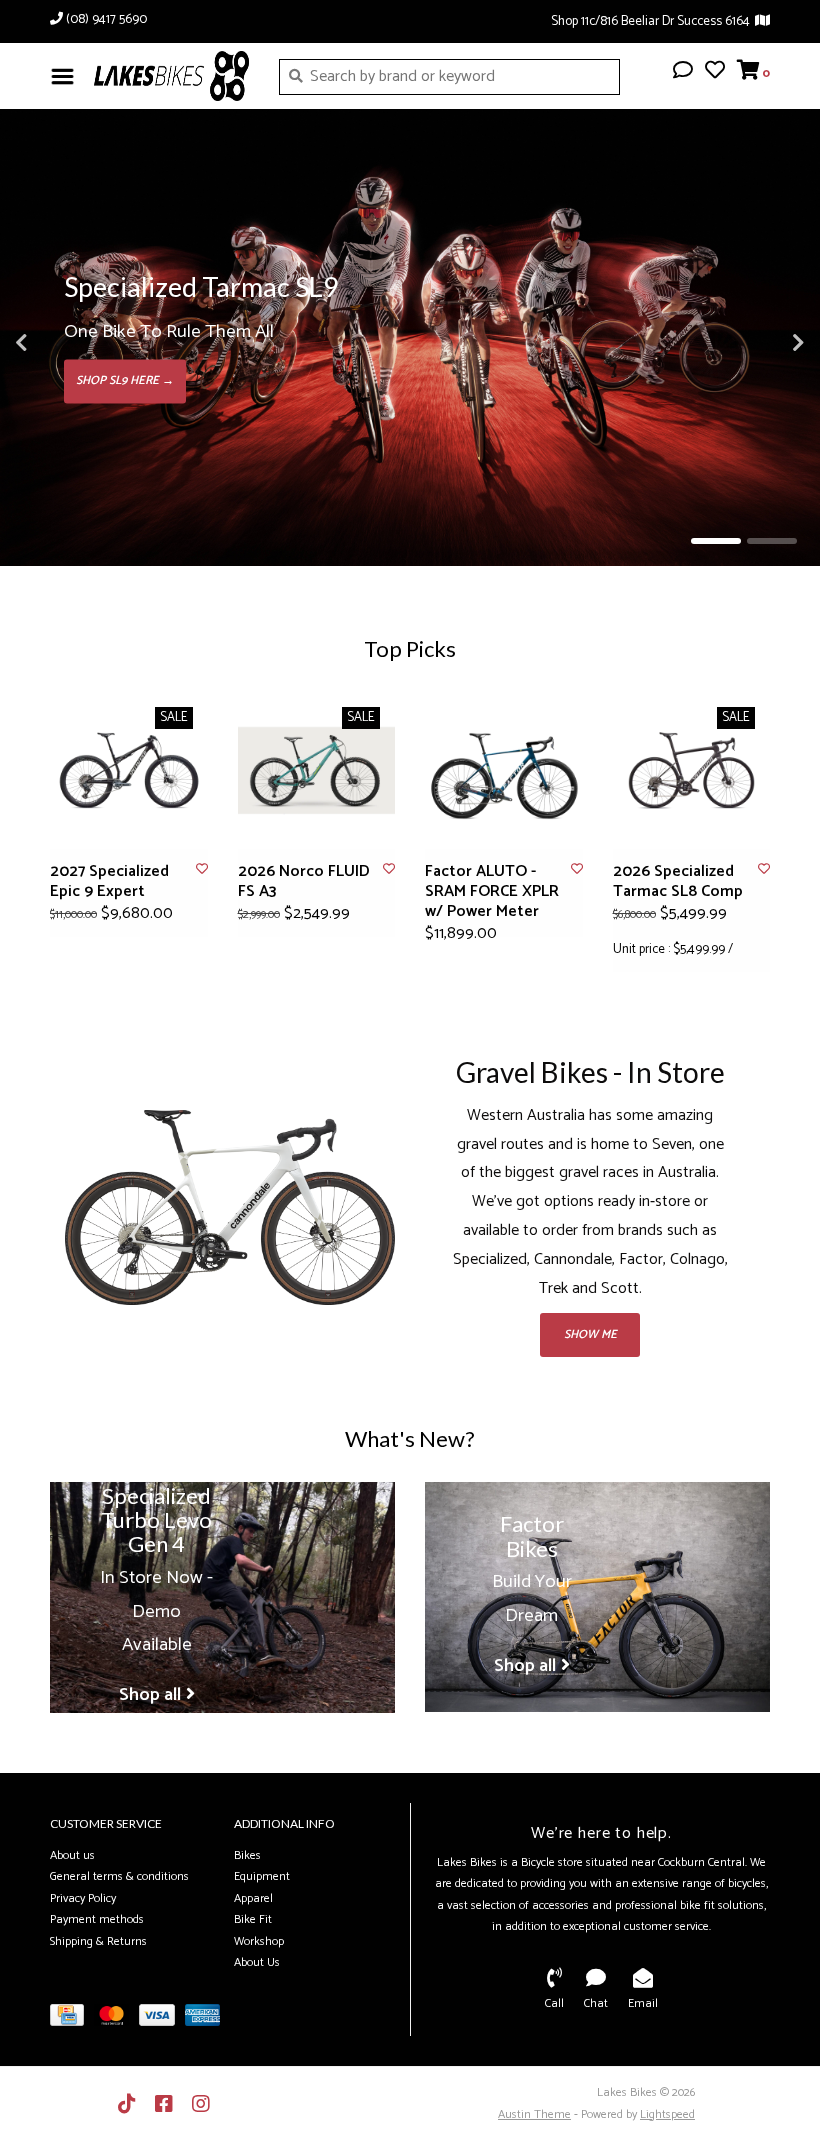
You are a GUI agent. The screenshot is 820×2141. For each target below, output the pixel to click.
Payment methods (97, 1919)
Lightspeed (667, 2114)
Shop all (150, 1695)
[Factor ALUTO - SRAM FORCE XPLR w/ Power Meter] (504, 771)
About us (72, 1855)
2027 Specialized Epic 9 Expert (109, 882)
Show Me (590, 1334)
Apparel (253, 1898)
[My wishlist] (715, 72)
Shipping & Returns (98, 1941)
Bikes (247, 1855)
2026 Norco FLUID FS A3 (304, 882)
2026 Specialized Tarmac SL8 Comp (678, 882)
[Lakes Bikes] (171, 76)
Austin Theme (534, 2114)
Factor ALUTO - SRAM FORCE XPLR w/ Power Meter (492, 892)
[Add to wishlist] (202, 869)
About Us (257, 1962)
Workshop (259, 1941)
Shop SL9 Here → (125, 380)
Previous (65, 343)
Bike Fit (253, 1919)
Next (755, 343)
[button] (683, 72)
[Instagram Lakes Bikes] (201, 2104)
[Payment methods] (72, 2019)
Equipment (262, 1876)
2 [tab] (772, 541)
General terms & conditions (119, 1876)
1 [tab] (716, 541)
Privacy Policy (83, 1898)
